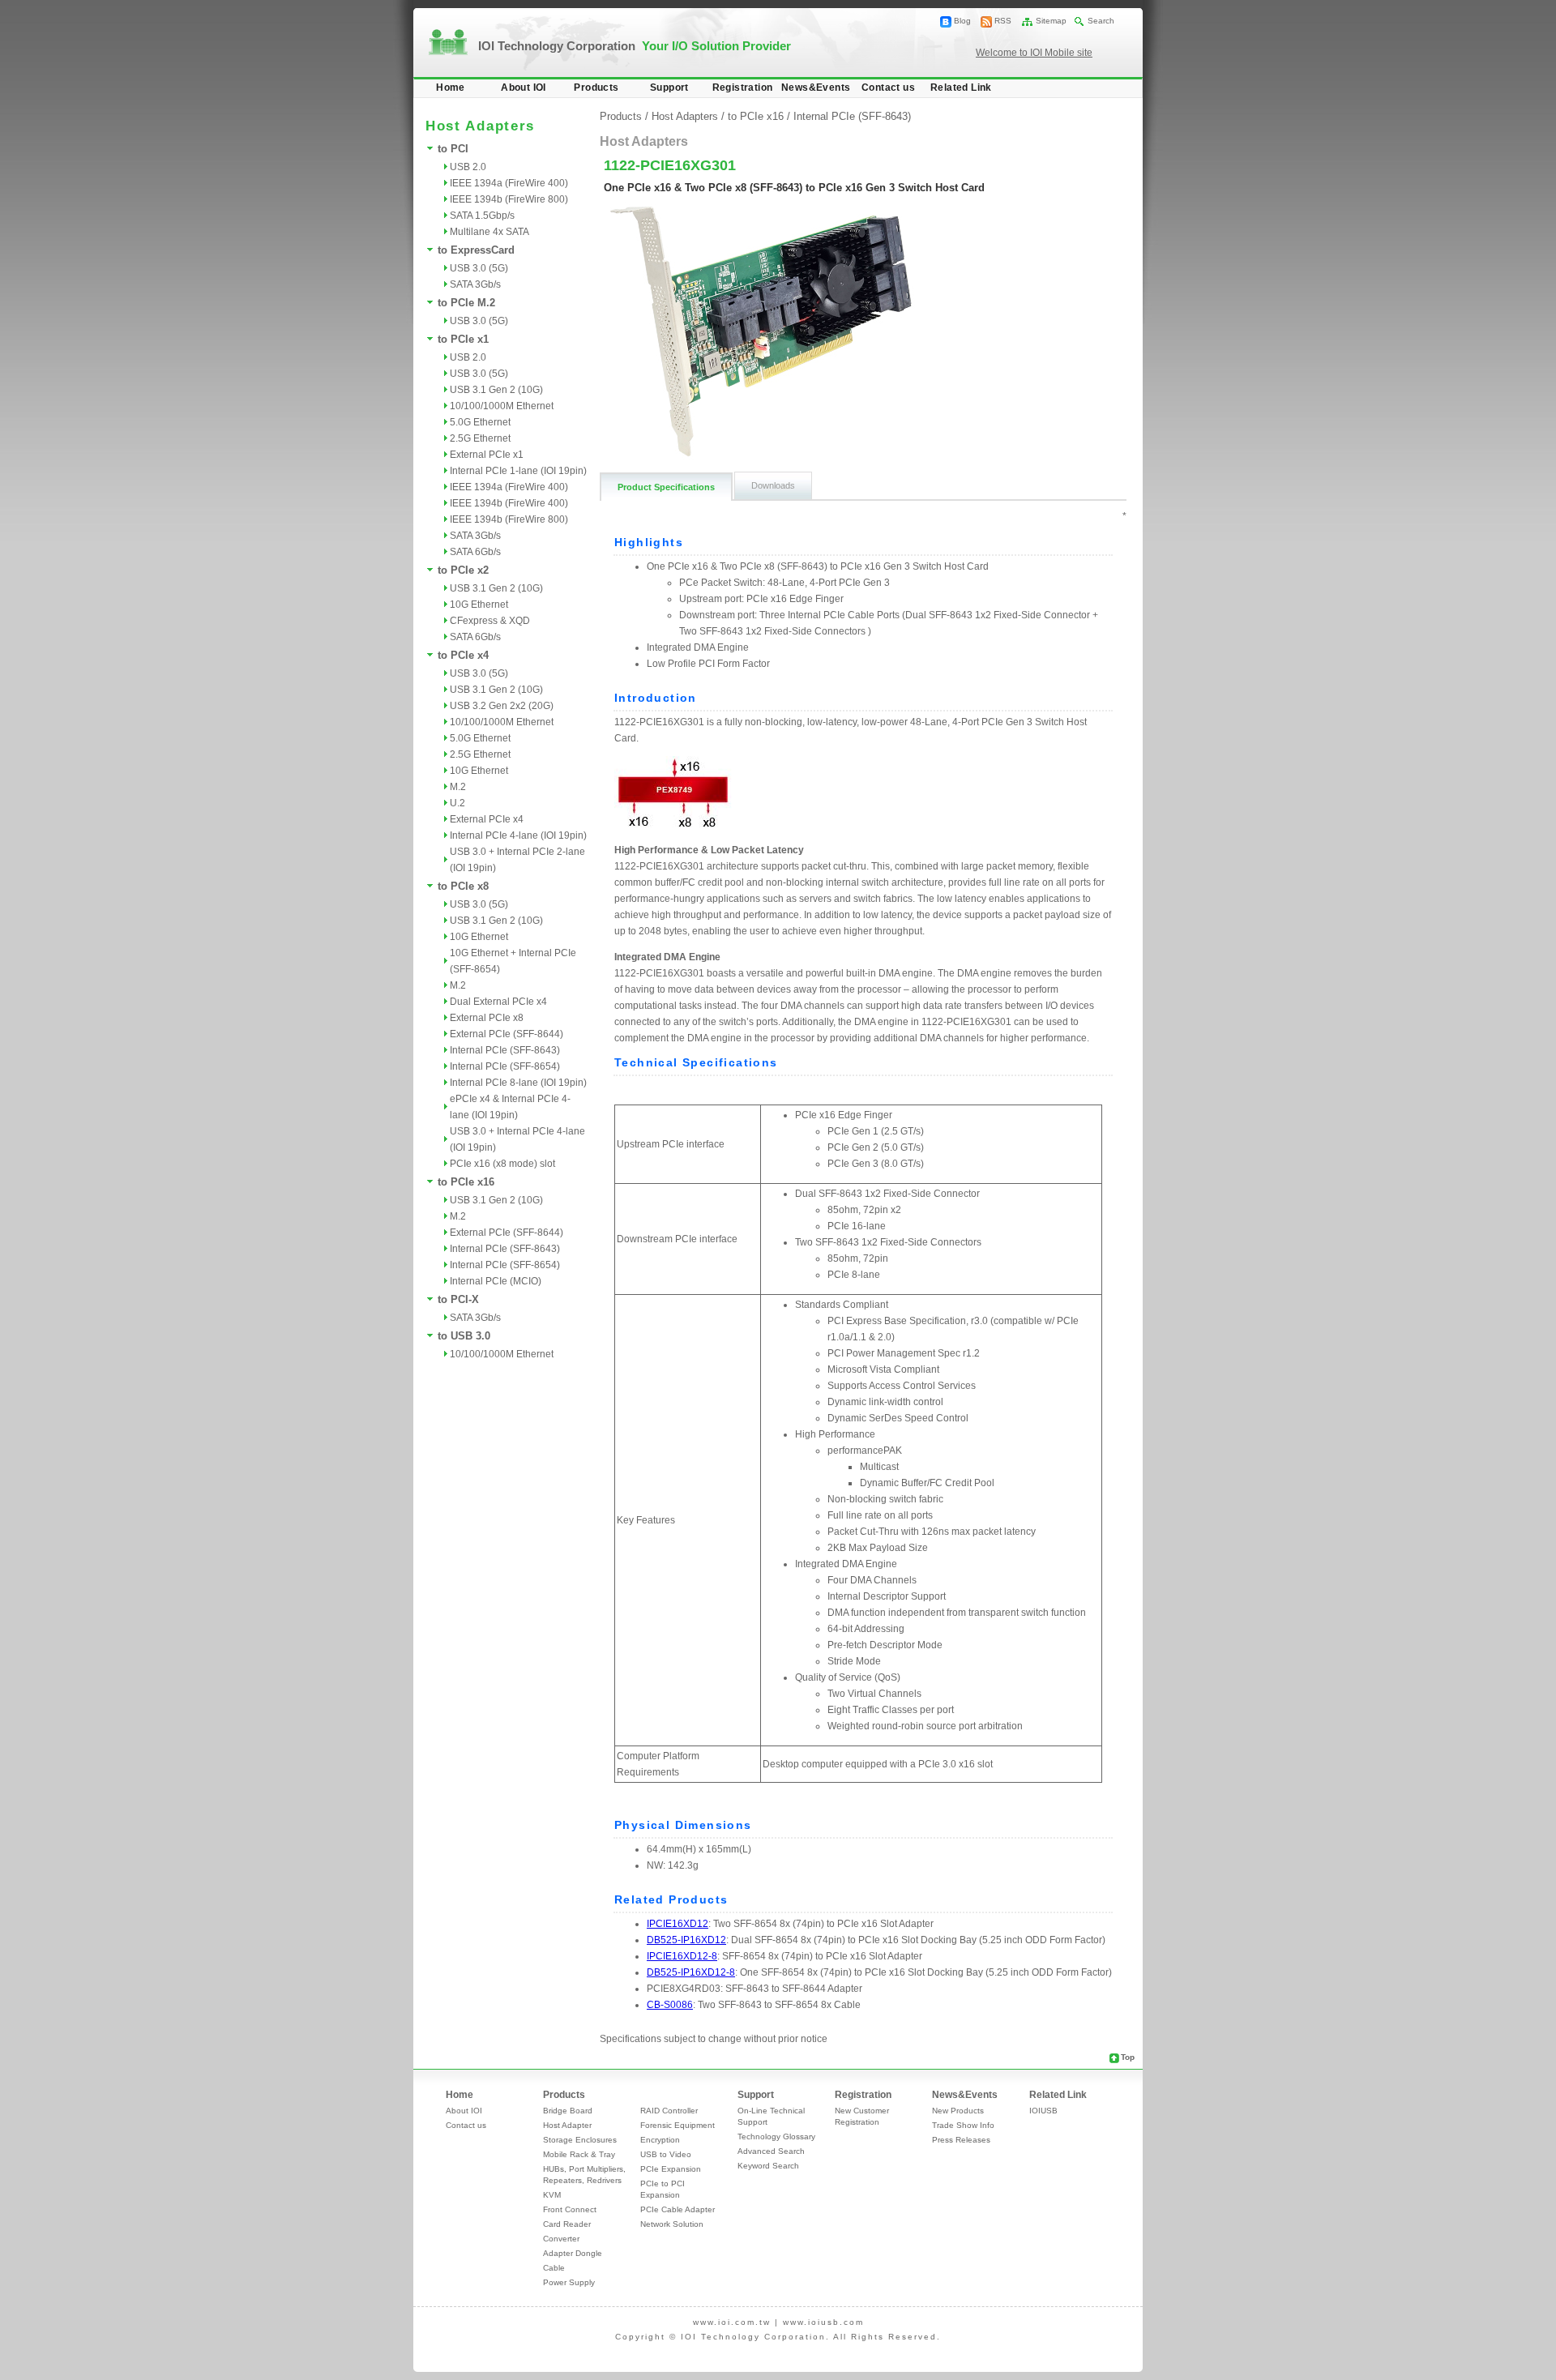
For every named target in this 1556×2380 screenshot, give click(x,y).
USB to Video (666, 2154)
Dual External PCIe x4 (498, 1002)
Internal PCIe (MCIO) (496, 1281)
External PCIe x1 (487, 455)
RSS (1003, 21)
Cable (554, 2268)
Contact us (888, 88)
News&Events (816, 88)
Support (669, 88)
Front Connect (570, 2209)
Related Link (961, 88)
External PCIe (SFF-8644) (507, 1034)
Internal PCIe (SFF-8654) (505, 1066)
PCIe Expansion (671, 2169)
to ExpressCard (476, 250)
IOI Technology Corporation (635, 46)
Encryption (660, 2140)
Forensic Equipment (678, 2125)
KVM (552, 2195)
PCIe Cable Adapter (678, 2209)
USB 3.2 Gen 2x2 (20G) (502, 706)
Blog (962, 21)
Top (1128, 2057)
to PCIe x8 (463, 886)
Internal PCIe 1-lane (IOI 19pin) (518, 471)
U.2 (457, 803)
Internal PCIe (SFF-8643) (505, 1050)
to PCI (453, 149)
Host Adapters (685, 116)
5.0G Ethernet (480, 422)
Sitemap (1051, 21)
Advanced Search (771, 2151)
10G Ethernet (479, 605)
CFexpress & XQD (490, 621)
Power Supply (569, 2282)
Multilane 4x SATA (489, 232)
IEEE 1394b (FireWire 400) (509, 503)
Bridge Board (568, 2111)
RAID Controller (669, 2111)
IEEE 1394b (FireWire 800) (509, 199)
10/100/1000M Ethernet (502, 406)
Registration (743, 88)
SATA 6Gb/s (475, 552)
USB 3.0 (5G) (479, 268)
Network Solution (672, 2224)
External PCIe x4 (487, 819)
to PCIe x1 (463, 339)
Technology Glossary (776, 2136)
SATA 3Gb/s (475, 284)
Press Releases (961, 2140)
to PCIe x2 (463, 570)
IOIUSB (1043, 2111)
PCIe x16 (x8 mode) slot (502, 1164)
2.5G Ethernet (480, 438)
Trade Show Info (963, 2125)
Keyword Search (768, 2166)
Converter (561, 2239)
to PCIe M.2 (466, 303)
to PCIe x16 (466, 1182)
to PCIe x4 (463, 655)
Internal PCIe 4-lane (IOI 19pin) (518, 835)
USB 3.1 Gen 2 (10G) (496, 390)
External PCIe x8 (487, 1018)
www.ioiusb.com (823, 2322)
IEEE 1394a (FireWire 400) (509, 183)
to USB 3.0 (464, 1336)
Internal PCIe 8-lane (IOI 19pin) (518, 1083)
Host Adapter (567, 2125)
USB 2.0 (468, 167)
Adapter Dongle (573, 2253)
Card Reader (567, 2224)
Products (596, 88)
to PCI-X (458, 1299)
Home (451, 88)
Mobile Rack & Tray (579, 2154)
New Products (958, 2111)
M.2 (458, 787)
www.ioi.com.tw (732, 2322)
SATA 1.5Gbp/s (482, 216)
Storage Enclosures (580, 2140)
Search (1101, 21)
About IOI (524, 88)
